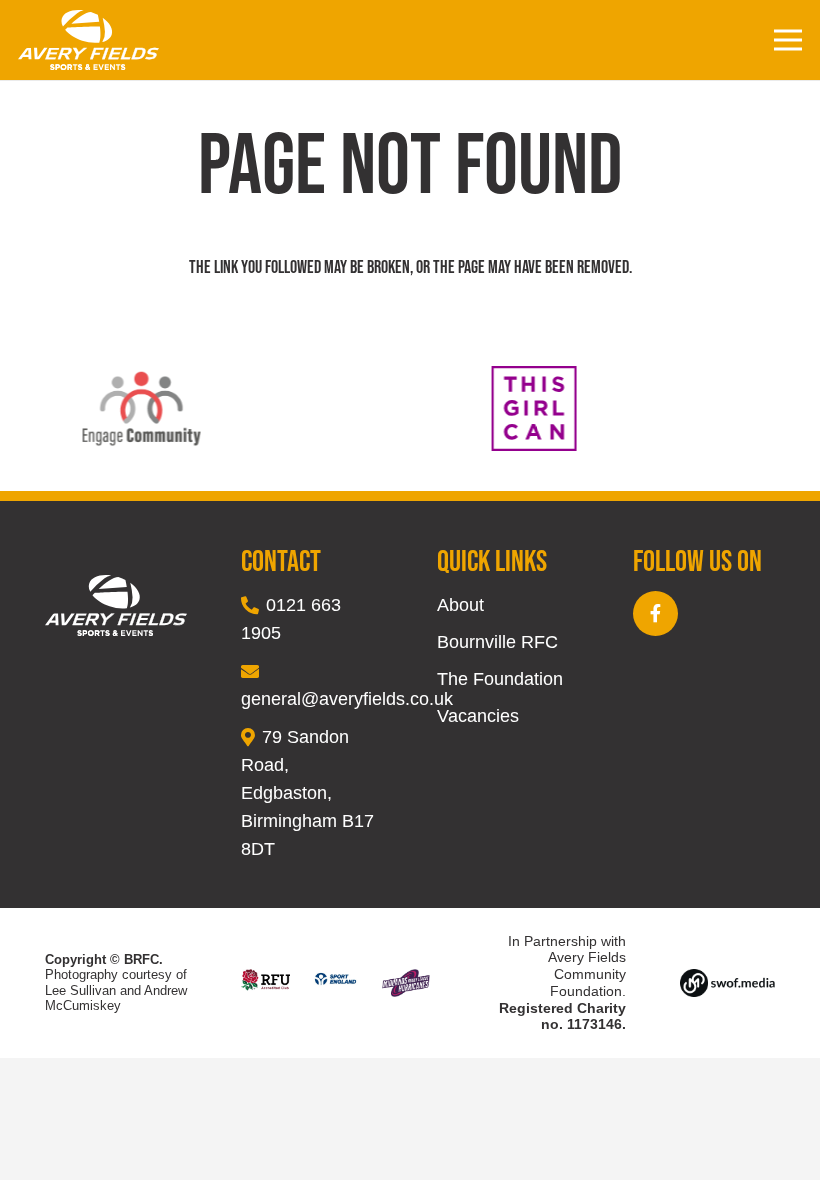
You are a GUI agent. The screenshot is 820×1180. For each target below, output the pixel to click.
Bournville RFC (497, 642)
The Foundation (500, 679)
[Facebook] (655, 613)
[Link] (88, 40)
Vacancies (478, 716)
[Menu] (788, 40)
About (460, 605)
